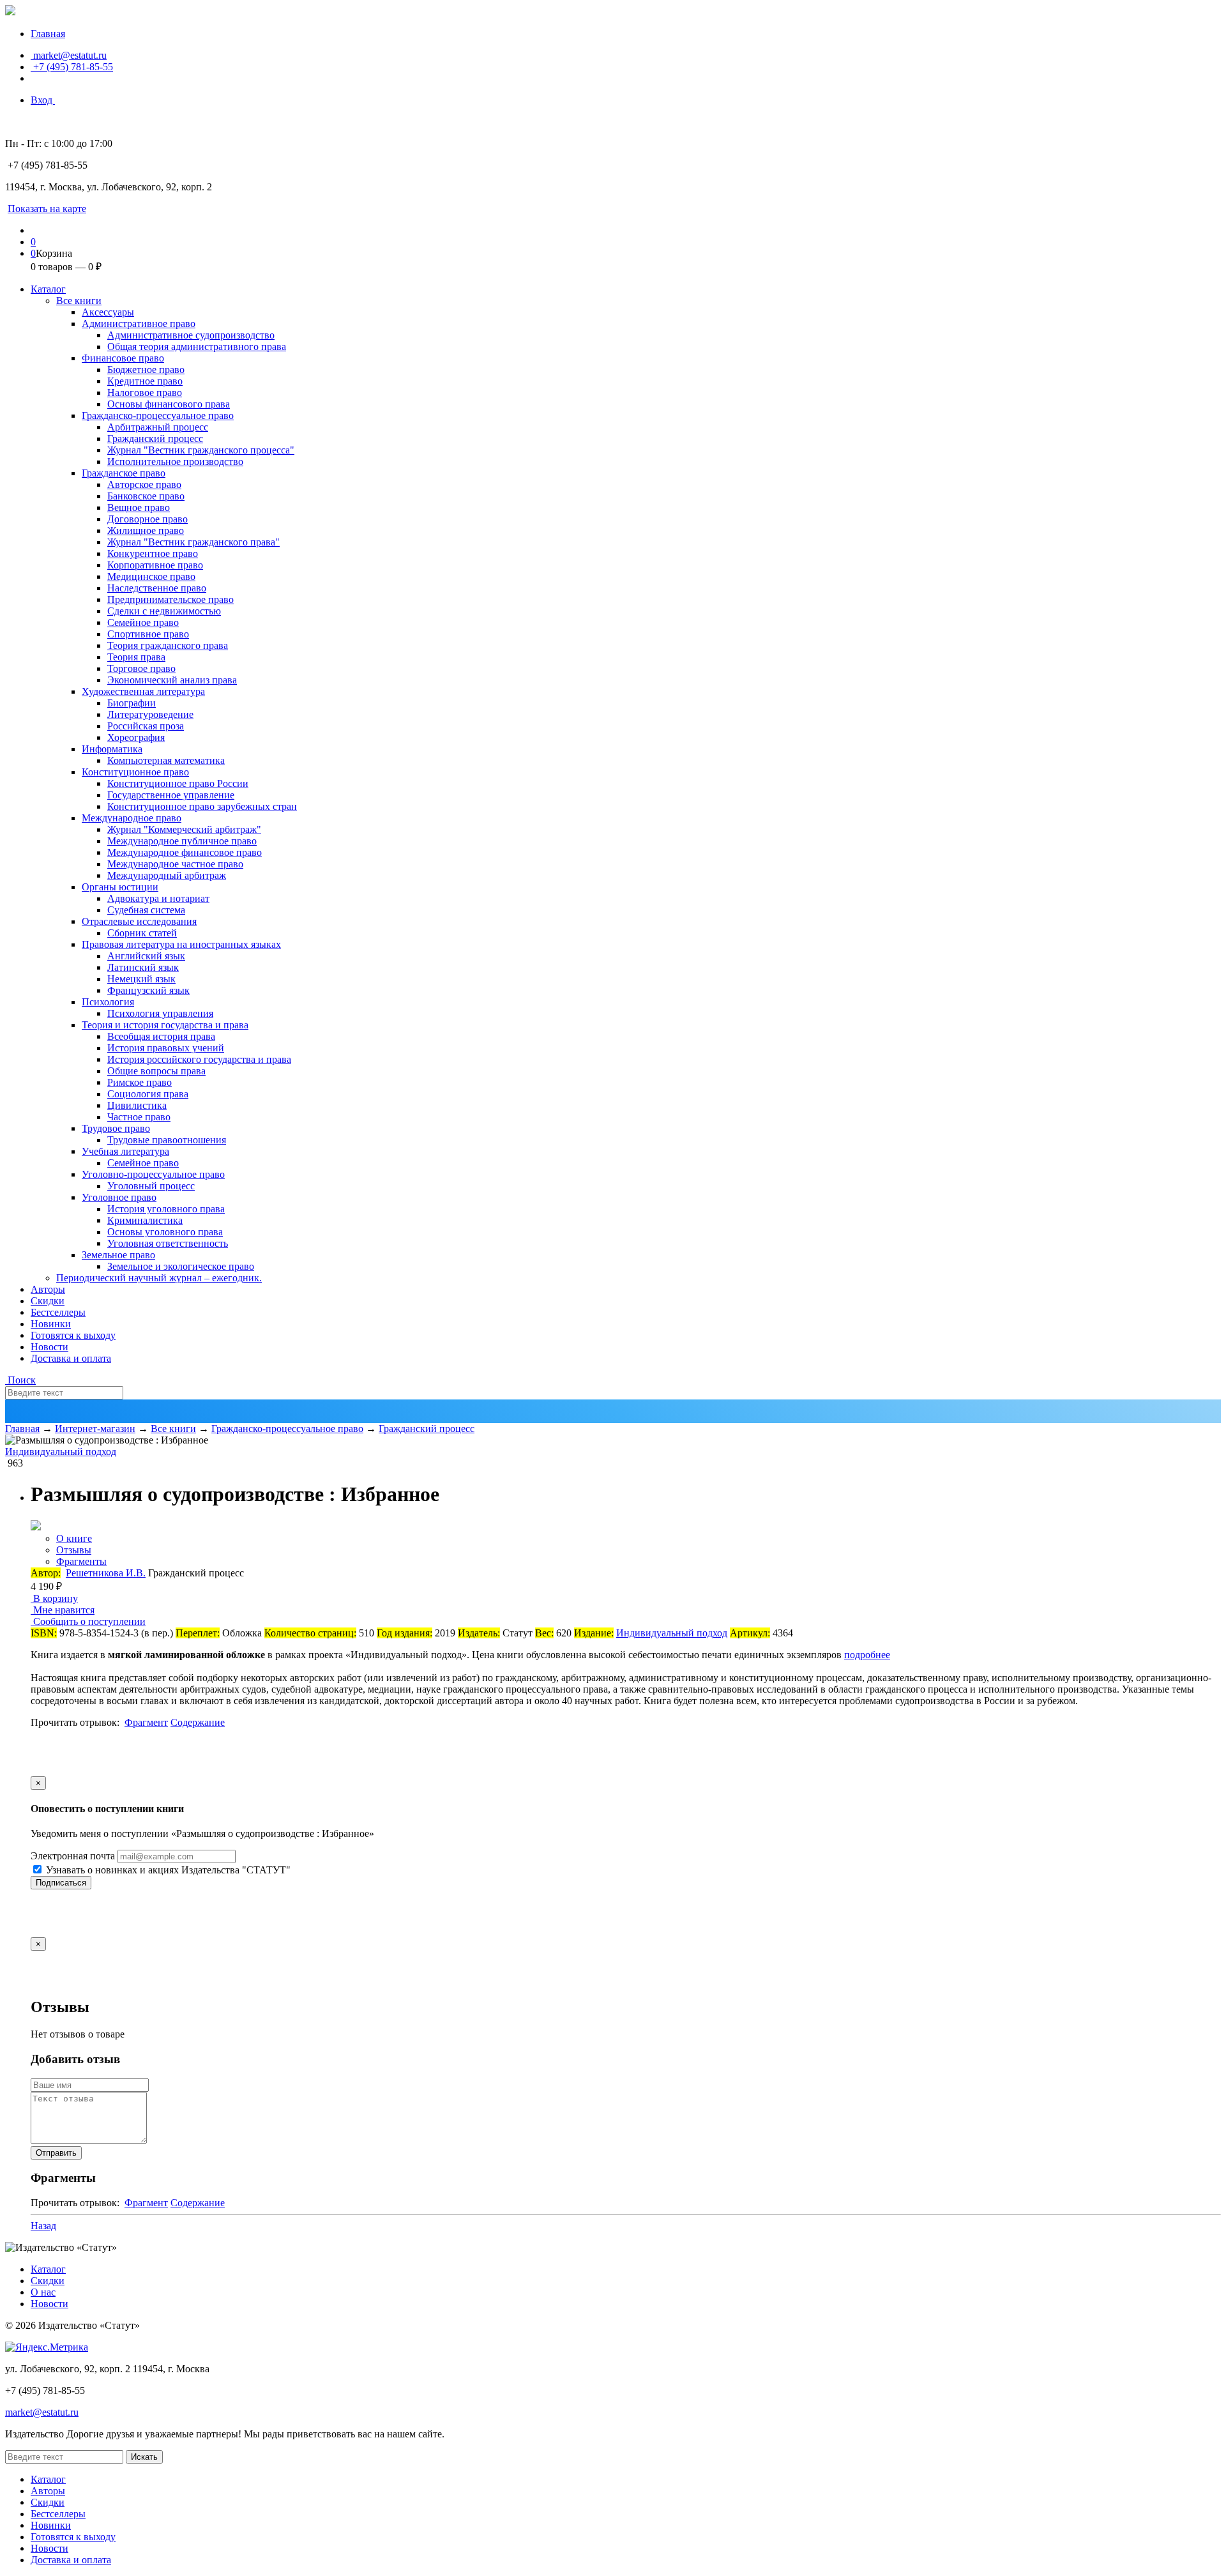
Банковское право (146, 496)
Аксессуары (108, 312)
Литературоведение (150, 714)
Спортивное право (148, 634)
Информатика (112, 749)
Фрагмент (146, 1722)
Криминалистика (145, 1220)
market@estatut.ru (69, 55)
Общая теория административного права (197, 347)
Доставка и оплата (71, 1358)
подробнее (867, 1655)
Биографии (132, 703)
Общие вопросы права (156, 1071)
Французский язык (148, 990)
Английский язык (146, 956)
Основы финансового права (169, 404)
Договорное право (148, 519)
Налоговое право (145, 392)
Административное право (139, 324)
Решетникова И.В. (106, 1573)
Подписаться (61, 1883)
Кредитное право (145, 381)
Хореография (136, 737)
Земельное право (118, 1255)
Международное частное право (175, 864)
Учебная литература (125, 1151)
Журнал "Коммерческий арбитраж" (184, 829)
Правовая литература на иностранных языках (181, 944)
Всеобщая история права (161, 1036)
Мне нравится (63, 1610)
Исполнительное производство (175, 461)
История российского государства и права (199, 1059)
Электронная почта (73, 1856)
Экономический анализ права (172, 680)
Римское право (140, 1082)
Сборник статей (142, 933)
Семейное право (143, 622)
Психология (108, 1002)
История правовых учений (166, 1048)
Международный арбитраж (167, 875)
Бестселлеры (58, 1312)
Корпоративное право (155, 565)
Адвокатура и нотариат (158, 898)
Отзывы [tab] (74, 1550)
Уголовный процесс (151, 1186)
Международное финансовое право (185, 852)
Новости (49, 1347)
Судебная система (146, 910)
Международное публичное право (182, 841)
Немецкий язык (141, 979)
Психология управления (160, 1013)
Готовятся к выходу (73, 1335)
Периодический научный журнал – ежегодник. (159, 1278)
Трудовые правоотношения (167, 1140)
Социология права (148, 1094)
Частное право (139, 1117)
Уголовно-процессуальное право (153, 1174)
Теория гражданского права (168, 645)
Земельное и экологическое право (181, 1266)
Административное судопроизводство (191, 335)
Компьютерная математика (166, 760)
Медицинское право (151, 576)
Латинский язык (143, 967)
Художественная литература (143, 691)
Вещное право (139, 507)
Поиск (20, 1380)
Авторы (48, 1289)
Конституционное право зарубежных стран (202, 806)
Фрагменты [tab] (81, 1561)
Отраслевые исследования (139, 921)
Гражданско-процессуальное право (158, 415)
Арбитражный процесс (158, 427)
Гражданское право (124, 473)
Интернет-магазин (95, 1429)
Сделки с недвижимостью (164, 611)
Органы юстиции (120, 887)
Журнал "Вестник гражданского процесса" (201, 450)
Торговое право (141, 668)
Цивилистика (137, 1105)
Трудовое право (116, 1128)
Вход (43, 100)
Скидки (48, 1301)
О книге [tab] (74, 1538)
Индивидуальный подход (61, 1452)
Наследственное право (157, 588)
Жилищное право (146, 530)
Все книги (79, 301)
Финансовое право (123, 358)
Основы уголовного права (165, 1232)
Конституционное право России (178, 783)
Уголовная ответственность (168, 1243)
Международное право (132, 818)
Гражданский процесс (155, 438)
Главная (48, 34)
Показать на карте (47, 209)
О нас (43, 2292)
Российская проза (146, 726)
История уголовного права (166, 1209)
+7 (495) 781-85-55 (72, 67)
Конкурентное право (153, 553)
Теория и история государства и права (165, 1025)
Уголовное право (119, 1197)
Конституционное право (135, 772)
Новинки (51, 1324)
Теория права (136, 657)
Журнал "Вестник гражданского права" (193, 542)
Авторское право (144, 484)
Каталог (48, 289)
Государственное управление (171, 795)
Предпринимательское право (170, 599)
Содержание (198, 1722)
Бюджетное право (146, 370)
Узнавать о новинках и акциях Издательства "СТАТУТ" (167, 1870)
